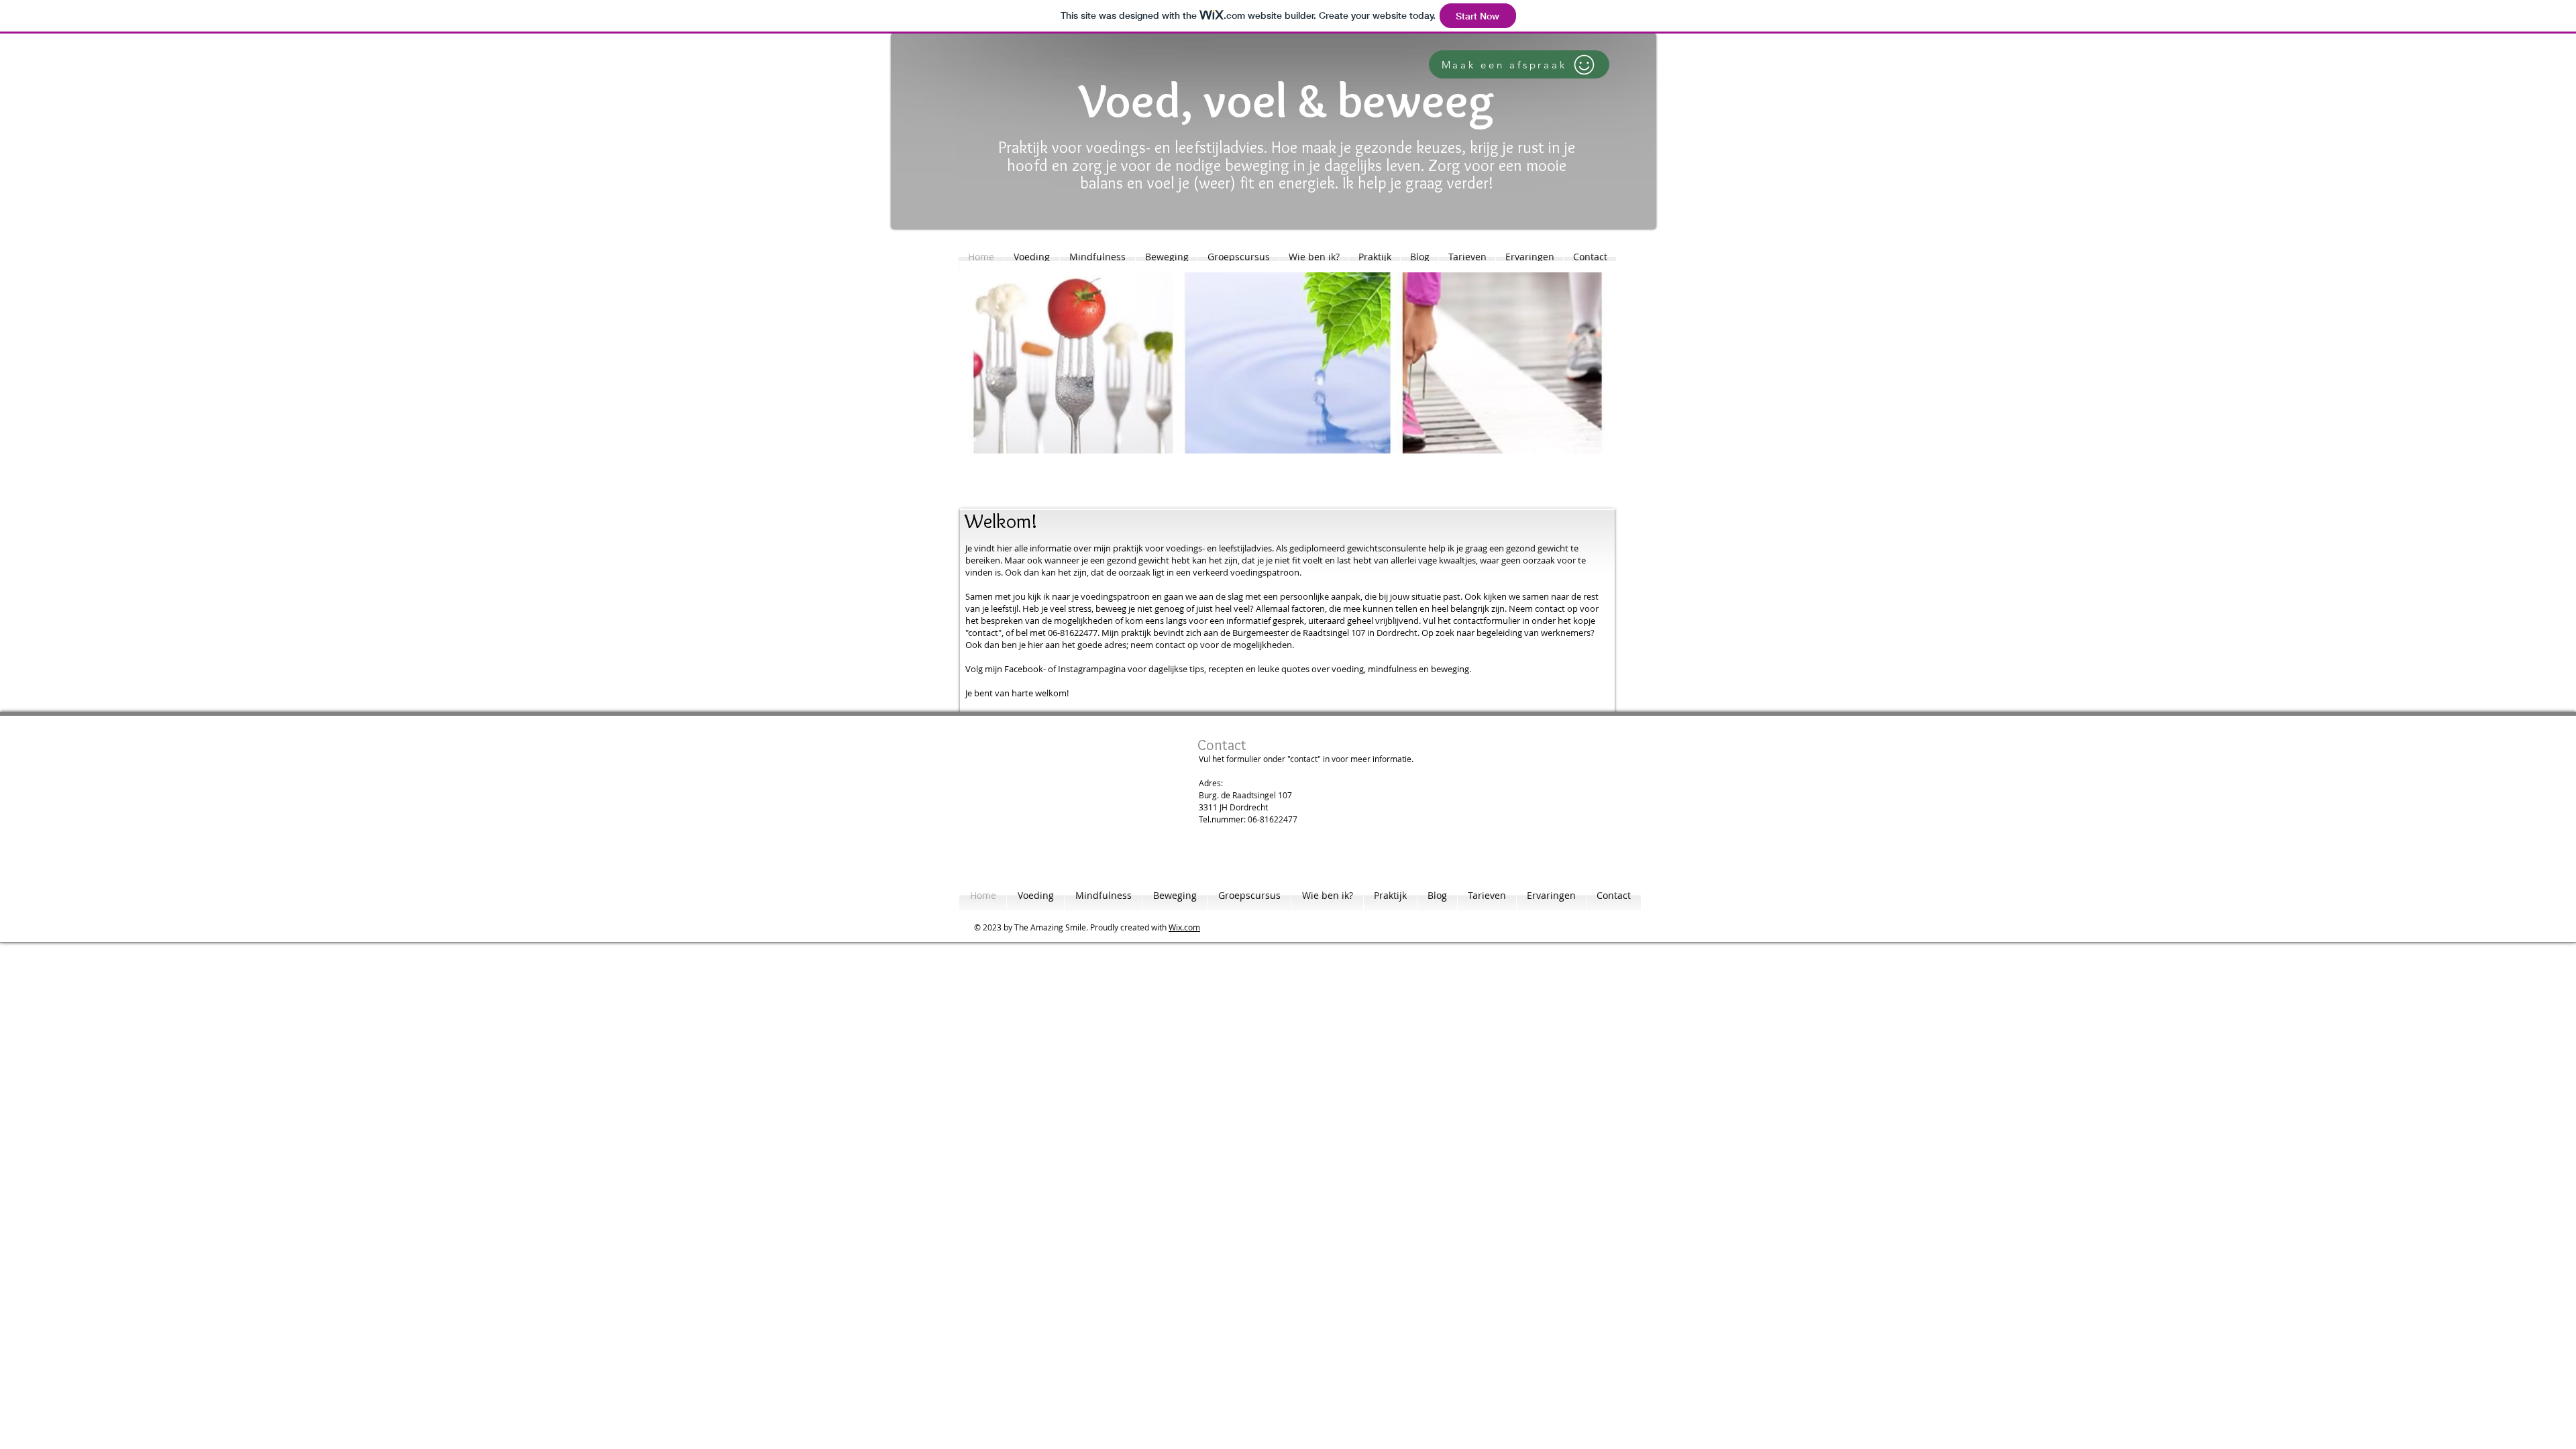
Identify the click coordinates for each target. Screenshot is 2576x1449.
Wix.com (1184, 927)
